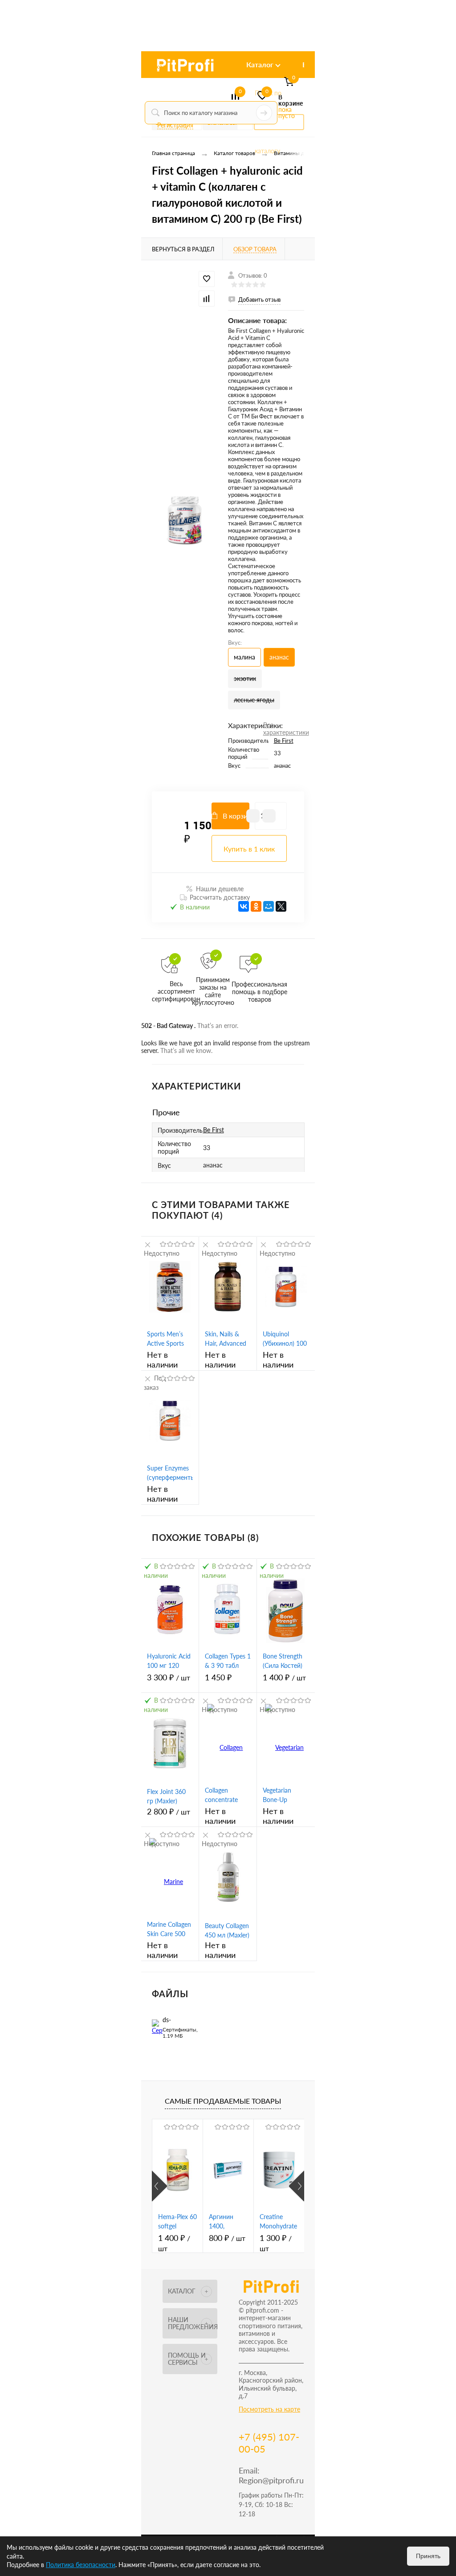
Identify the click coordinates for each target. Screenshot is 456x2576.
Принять (428, 2556)
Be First (284, 741)
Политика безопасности (81, 2565)
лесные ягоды (254, 700)
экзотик (245, 678)
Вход (159, 67)
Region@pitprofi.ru (271, 2480)
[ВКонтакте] (244, 906)
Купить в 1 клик (249, 849)
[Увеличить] (185, 520)
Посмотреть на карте (269, 2409)
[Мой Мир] (269, 906)
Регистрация (175, 125)
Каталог (260, 64)
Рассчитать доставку (220, 897)
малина (244, 657)
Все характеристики (286, 729)
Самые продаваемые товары (223, 2101)
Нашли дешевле (220, 889)
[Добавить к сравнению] (207, 299)
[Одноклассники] (256, 906)
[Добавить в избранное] (207, 279)
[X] (281, 906)
